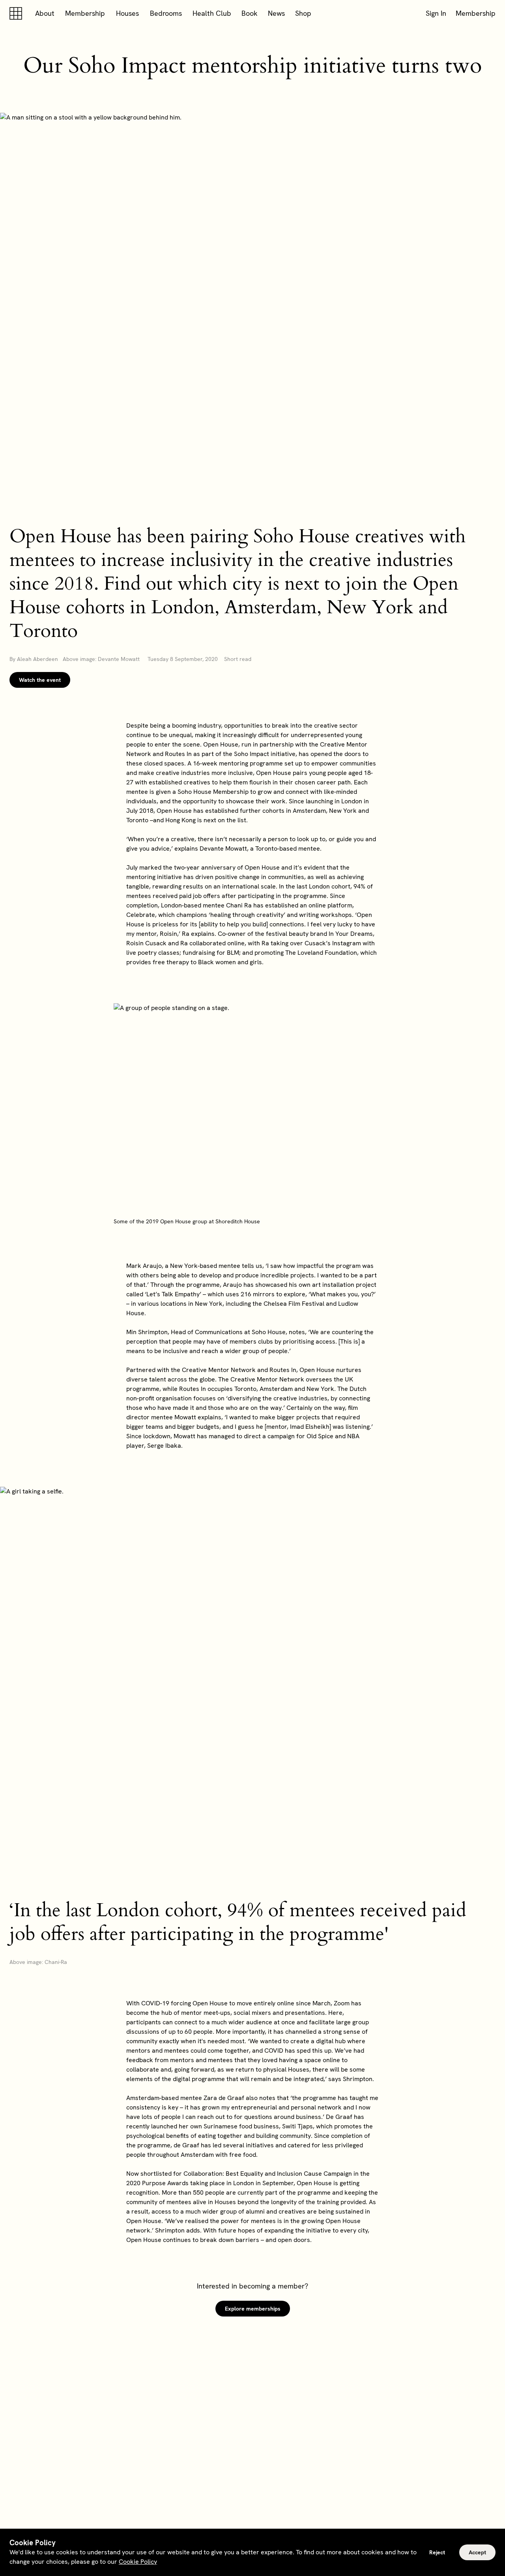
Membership (85, 13)
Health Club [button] (212, 13)
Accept (477, 2552)
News (276, 13)
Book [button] (250, 13)
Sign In (436, 13)
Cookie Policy (138, 2562)
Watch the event (40, 680)
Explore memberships (253, 2309)
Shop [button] (303, 13)
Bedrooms (166, 13)
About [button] (45, 13)
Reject (437, 2552)
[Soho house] (17, 13)
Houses (127, 13)
